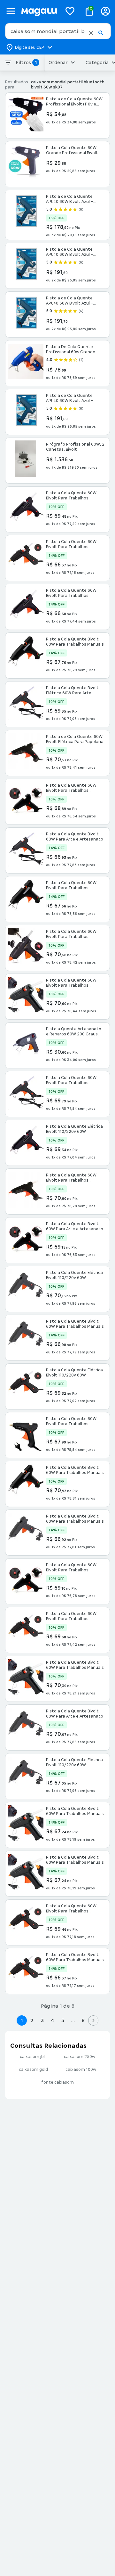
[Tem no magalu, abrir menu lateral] (11, 11)
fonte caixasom (57, 2082)
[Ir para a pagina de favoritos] (70, 11)
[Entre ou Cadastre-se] (105, 11)
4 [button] (52, 2020)
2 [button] (32, 2020)
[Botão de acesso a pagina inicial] (39, 11)
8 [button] (83, 2020)
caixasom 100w (81, 2070)
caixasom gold (33, 2070)
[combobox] (58, 31)
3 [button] (42, 2020)
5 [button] (63, 2020)
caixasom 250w (80, 2057)
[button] (91, 33)
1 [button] (22, 2020)
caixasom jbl (32, 2057)
